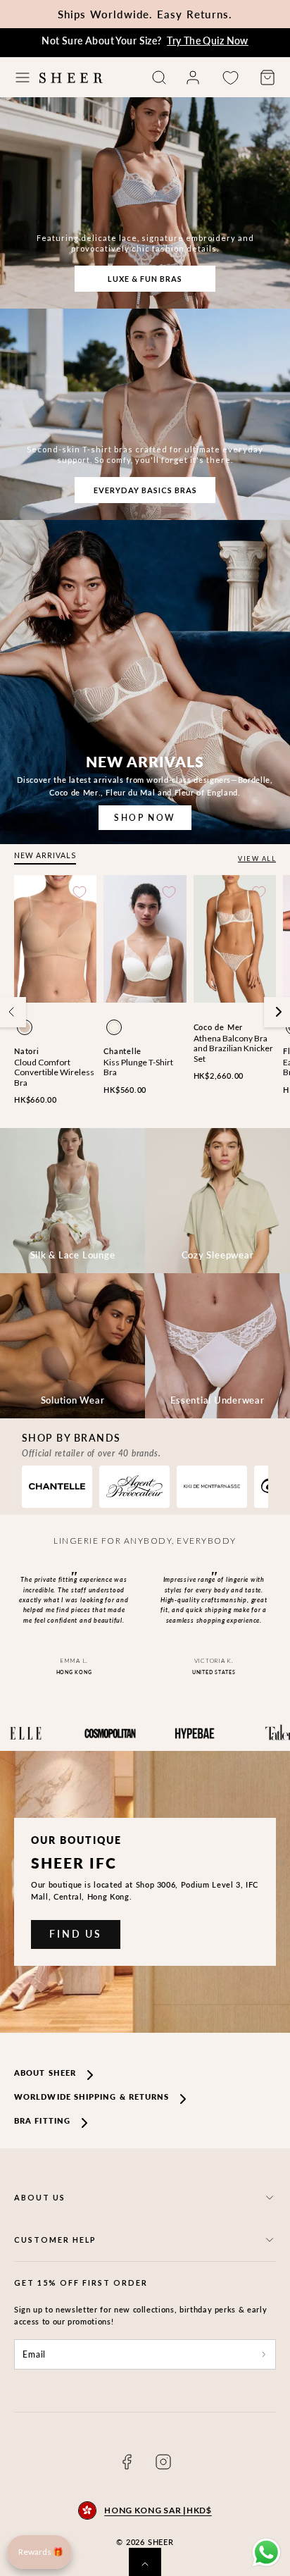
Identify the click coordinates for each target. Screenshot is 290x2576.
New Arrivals (45, 855)
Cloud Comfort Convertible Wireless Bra (54, 1072)
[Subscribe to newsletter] (264, 2355)
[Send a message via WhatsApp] (266, 2552)
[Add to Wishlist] (80, 892)
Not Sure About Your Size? (145, 41)
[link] (193, 78)
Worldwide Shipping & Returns (92, 2097)
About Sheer (45, 2073)
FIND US (76, 1934)
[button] (23, 78)
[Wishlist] (230, 78)
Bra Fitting (42, 2120)
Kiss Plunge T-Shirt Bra (138, 1067)
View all (257, 859)
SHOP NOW (145, 818)
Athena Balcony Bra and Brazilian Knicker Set (233, 1048)
